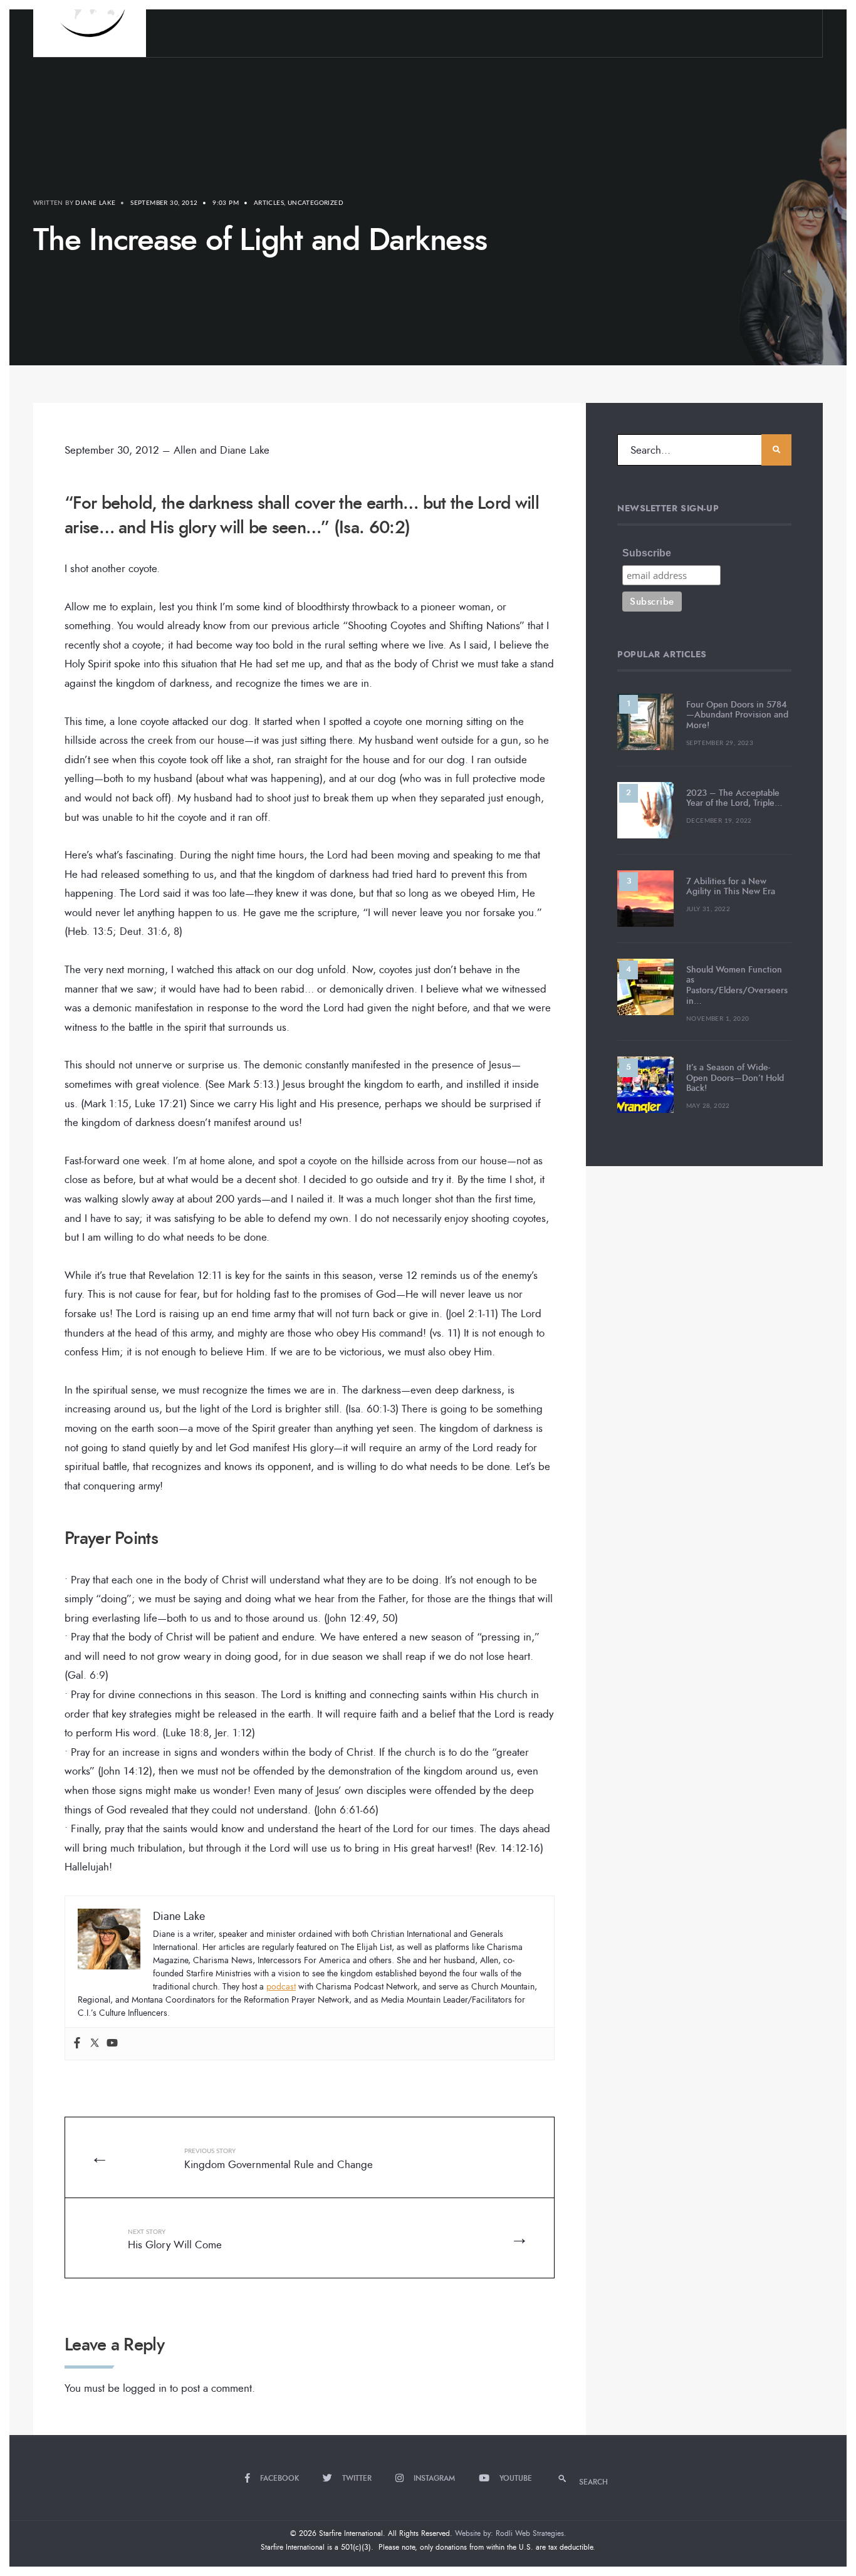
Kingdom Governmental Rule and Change (279, 2160)
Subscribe (647, 553)
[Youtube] (112, 2044)
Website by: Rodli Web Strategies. (511, 2533)
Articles (269, 203)
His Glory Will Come (175, 2241)
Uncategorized (316, 203)
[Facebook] (77, 2044)
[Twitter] (95, 2044)
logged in (145, 2388)
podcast (281, 1987)
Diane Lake (95, 203)
